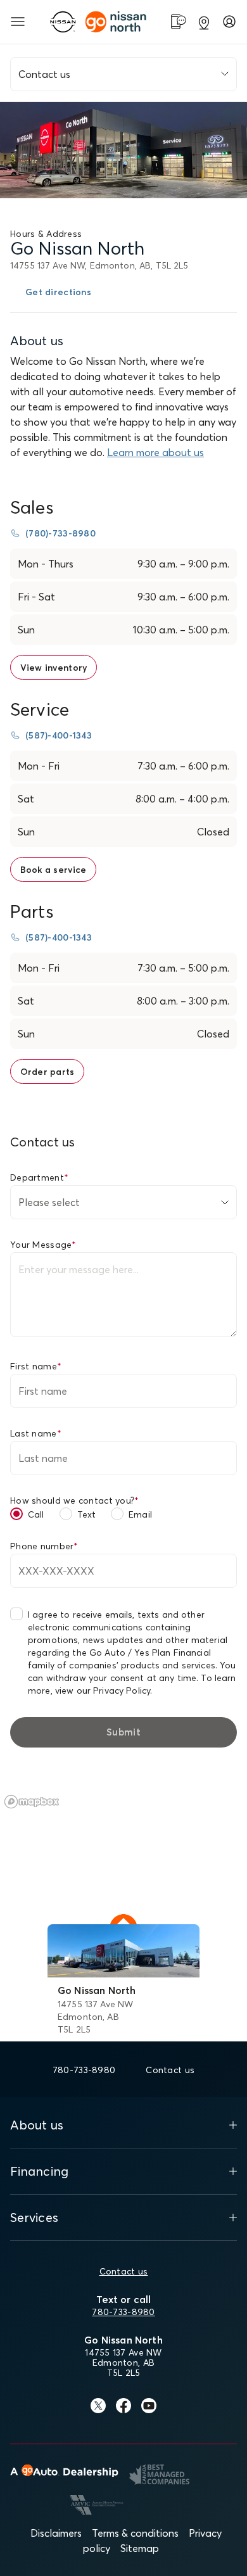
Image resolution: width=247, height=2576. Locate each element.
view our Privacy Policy (103, 1691)
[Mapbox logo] (32, 1802)
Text (87, 1514)
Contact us (124, 2271)
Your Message (43, 1245)
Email (140, 1514)
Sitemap (140, 2548)
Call (36, 1514)
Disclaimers (56, 2533)
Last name (36, 1433)
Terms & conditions (135, 2533)
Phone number (44, 1546)
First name (36, 1366)
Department (39, 1177)
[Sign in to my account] (229, 22)
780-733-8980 (123, 2312)
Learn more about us (155, 452)
